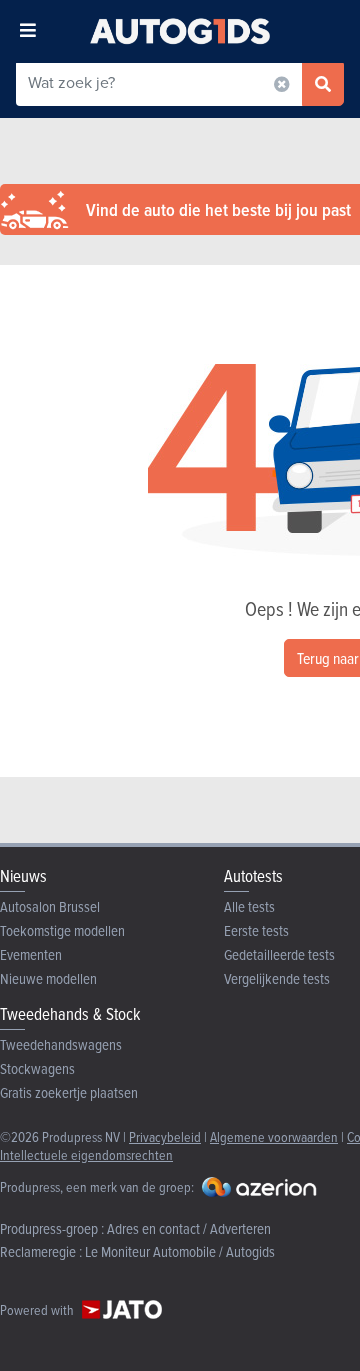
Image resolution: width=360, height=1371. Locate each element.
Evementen (31, 954)
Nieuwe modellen (48, 978)
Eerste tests (256, 930)
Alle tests (249, 906)
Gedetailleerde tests (279, 954)
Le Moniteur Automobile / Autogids (180, 1251)
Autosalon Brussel (50, 906)
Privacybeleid (165, 1136)
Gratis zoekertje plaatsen (69, 1092)
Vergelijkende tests (277, 978)
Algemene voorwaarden (274, 1136)
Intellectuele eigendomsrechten (86, 1154)
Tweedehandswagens (61, 1044)
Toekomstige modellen (62, 930)
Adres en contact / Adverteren (189, 1228)
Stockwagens (37, 1068)
